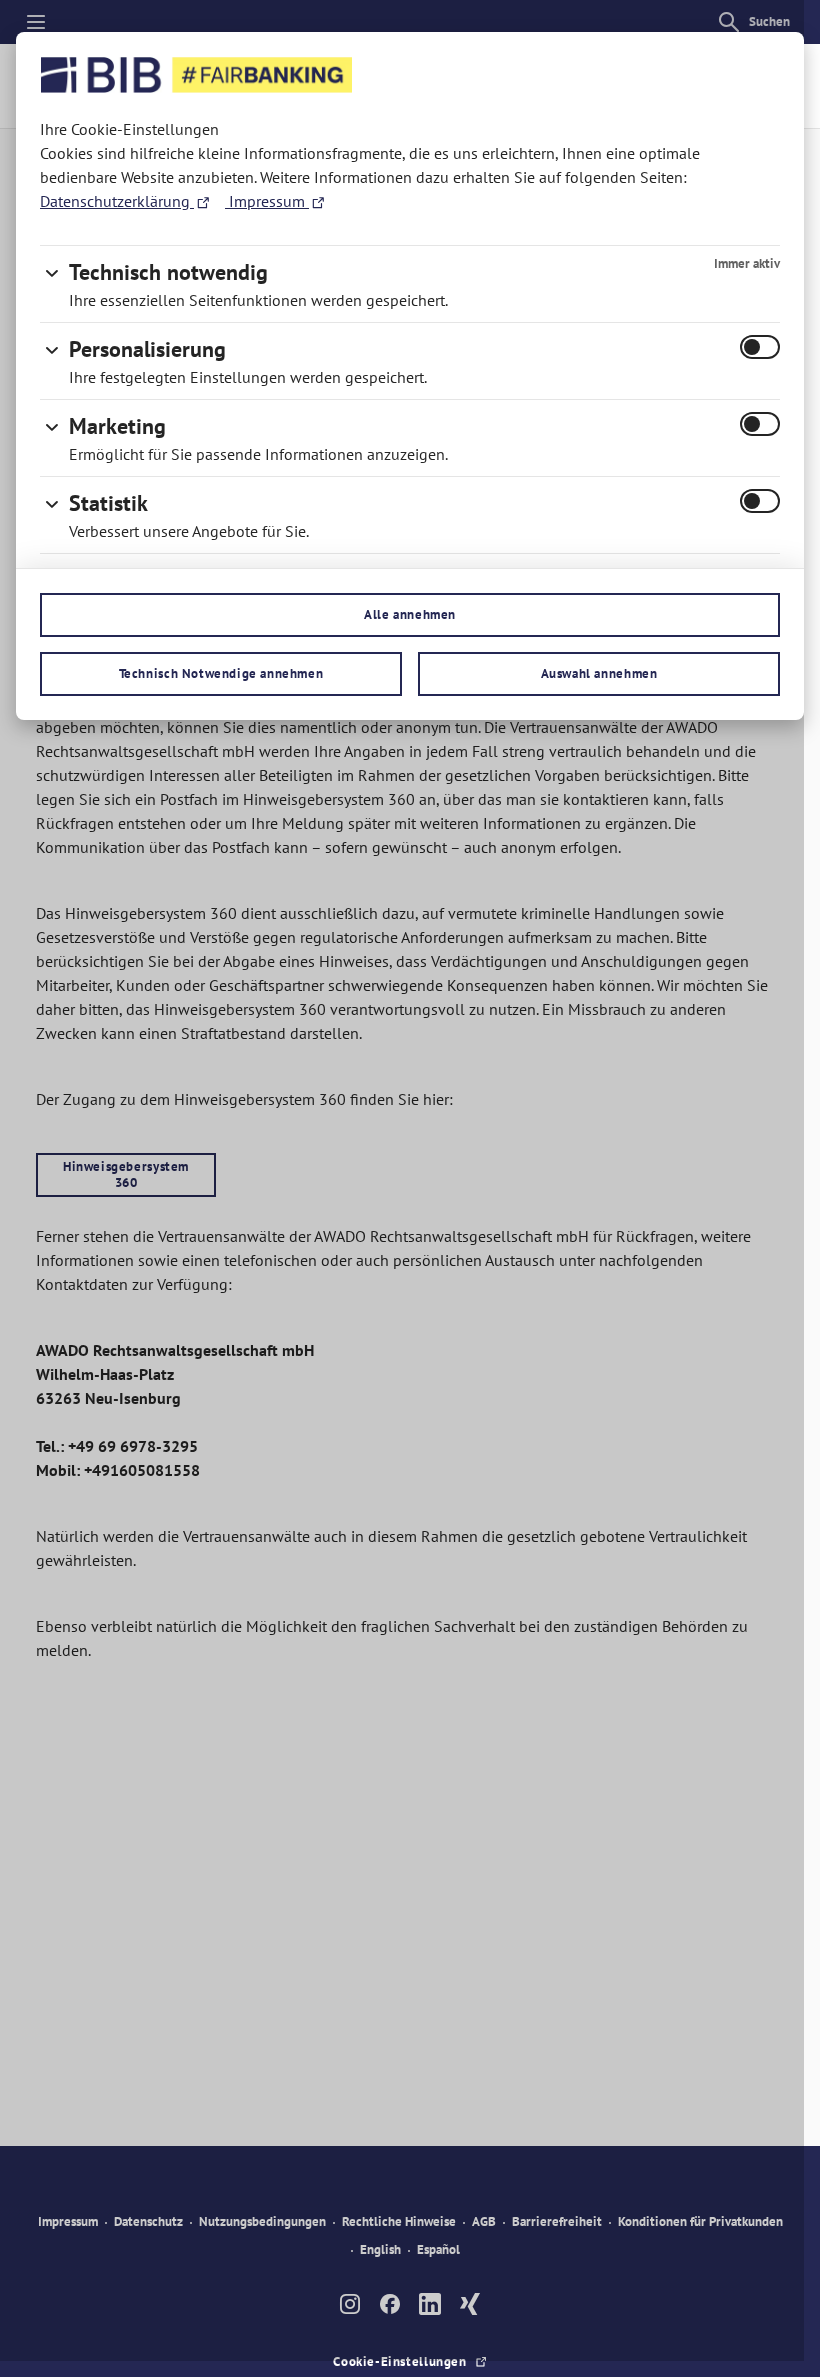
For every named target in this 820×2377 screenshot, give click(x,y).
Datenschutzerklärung (117, 201)
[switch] (760, 347)
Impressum (267, 201)
